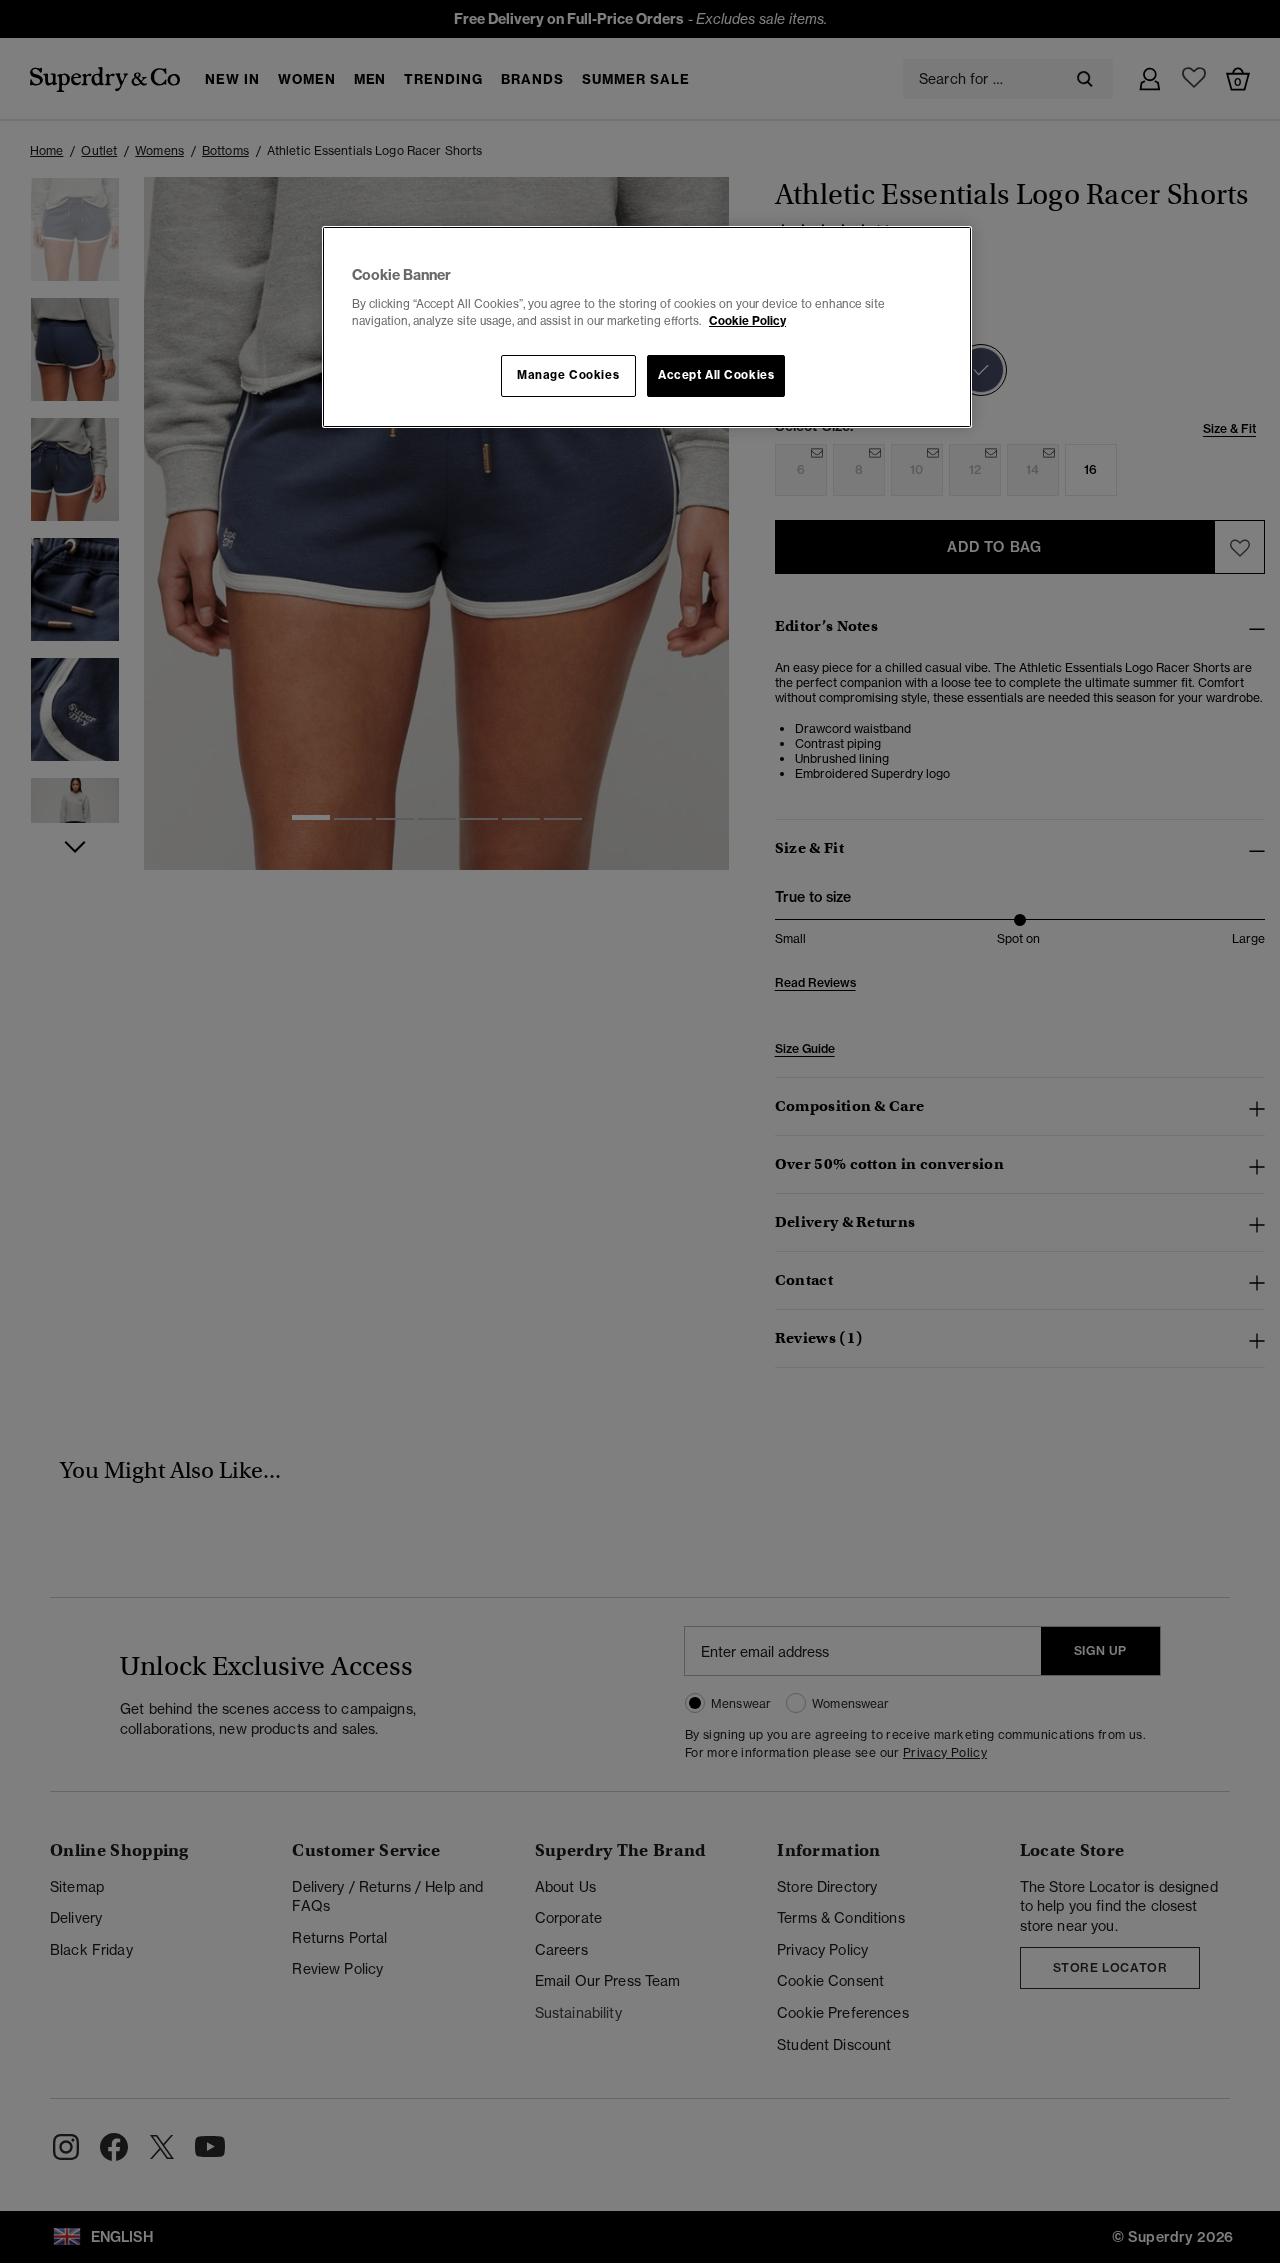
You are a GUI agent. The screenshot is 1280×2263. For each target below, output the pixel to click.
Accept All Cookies (716, 375)
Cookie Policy (747, 321)
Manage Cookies (568, 375)
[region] (647, 327)
